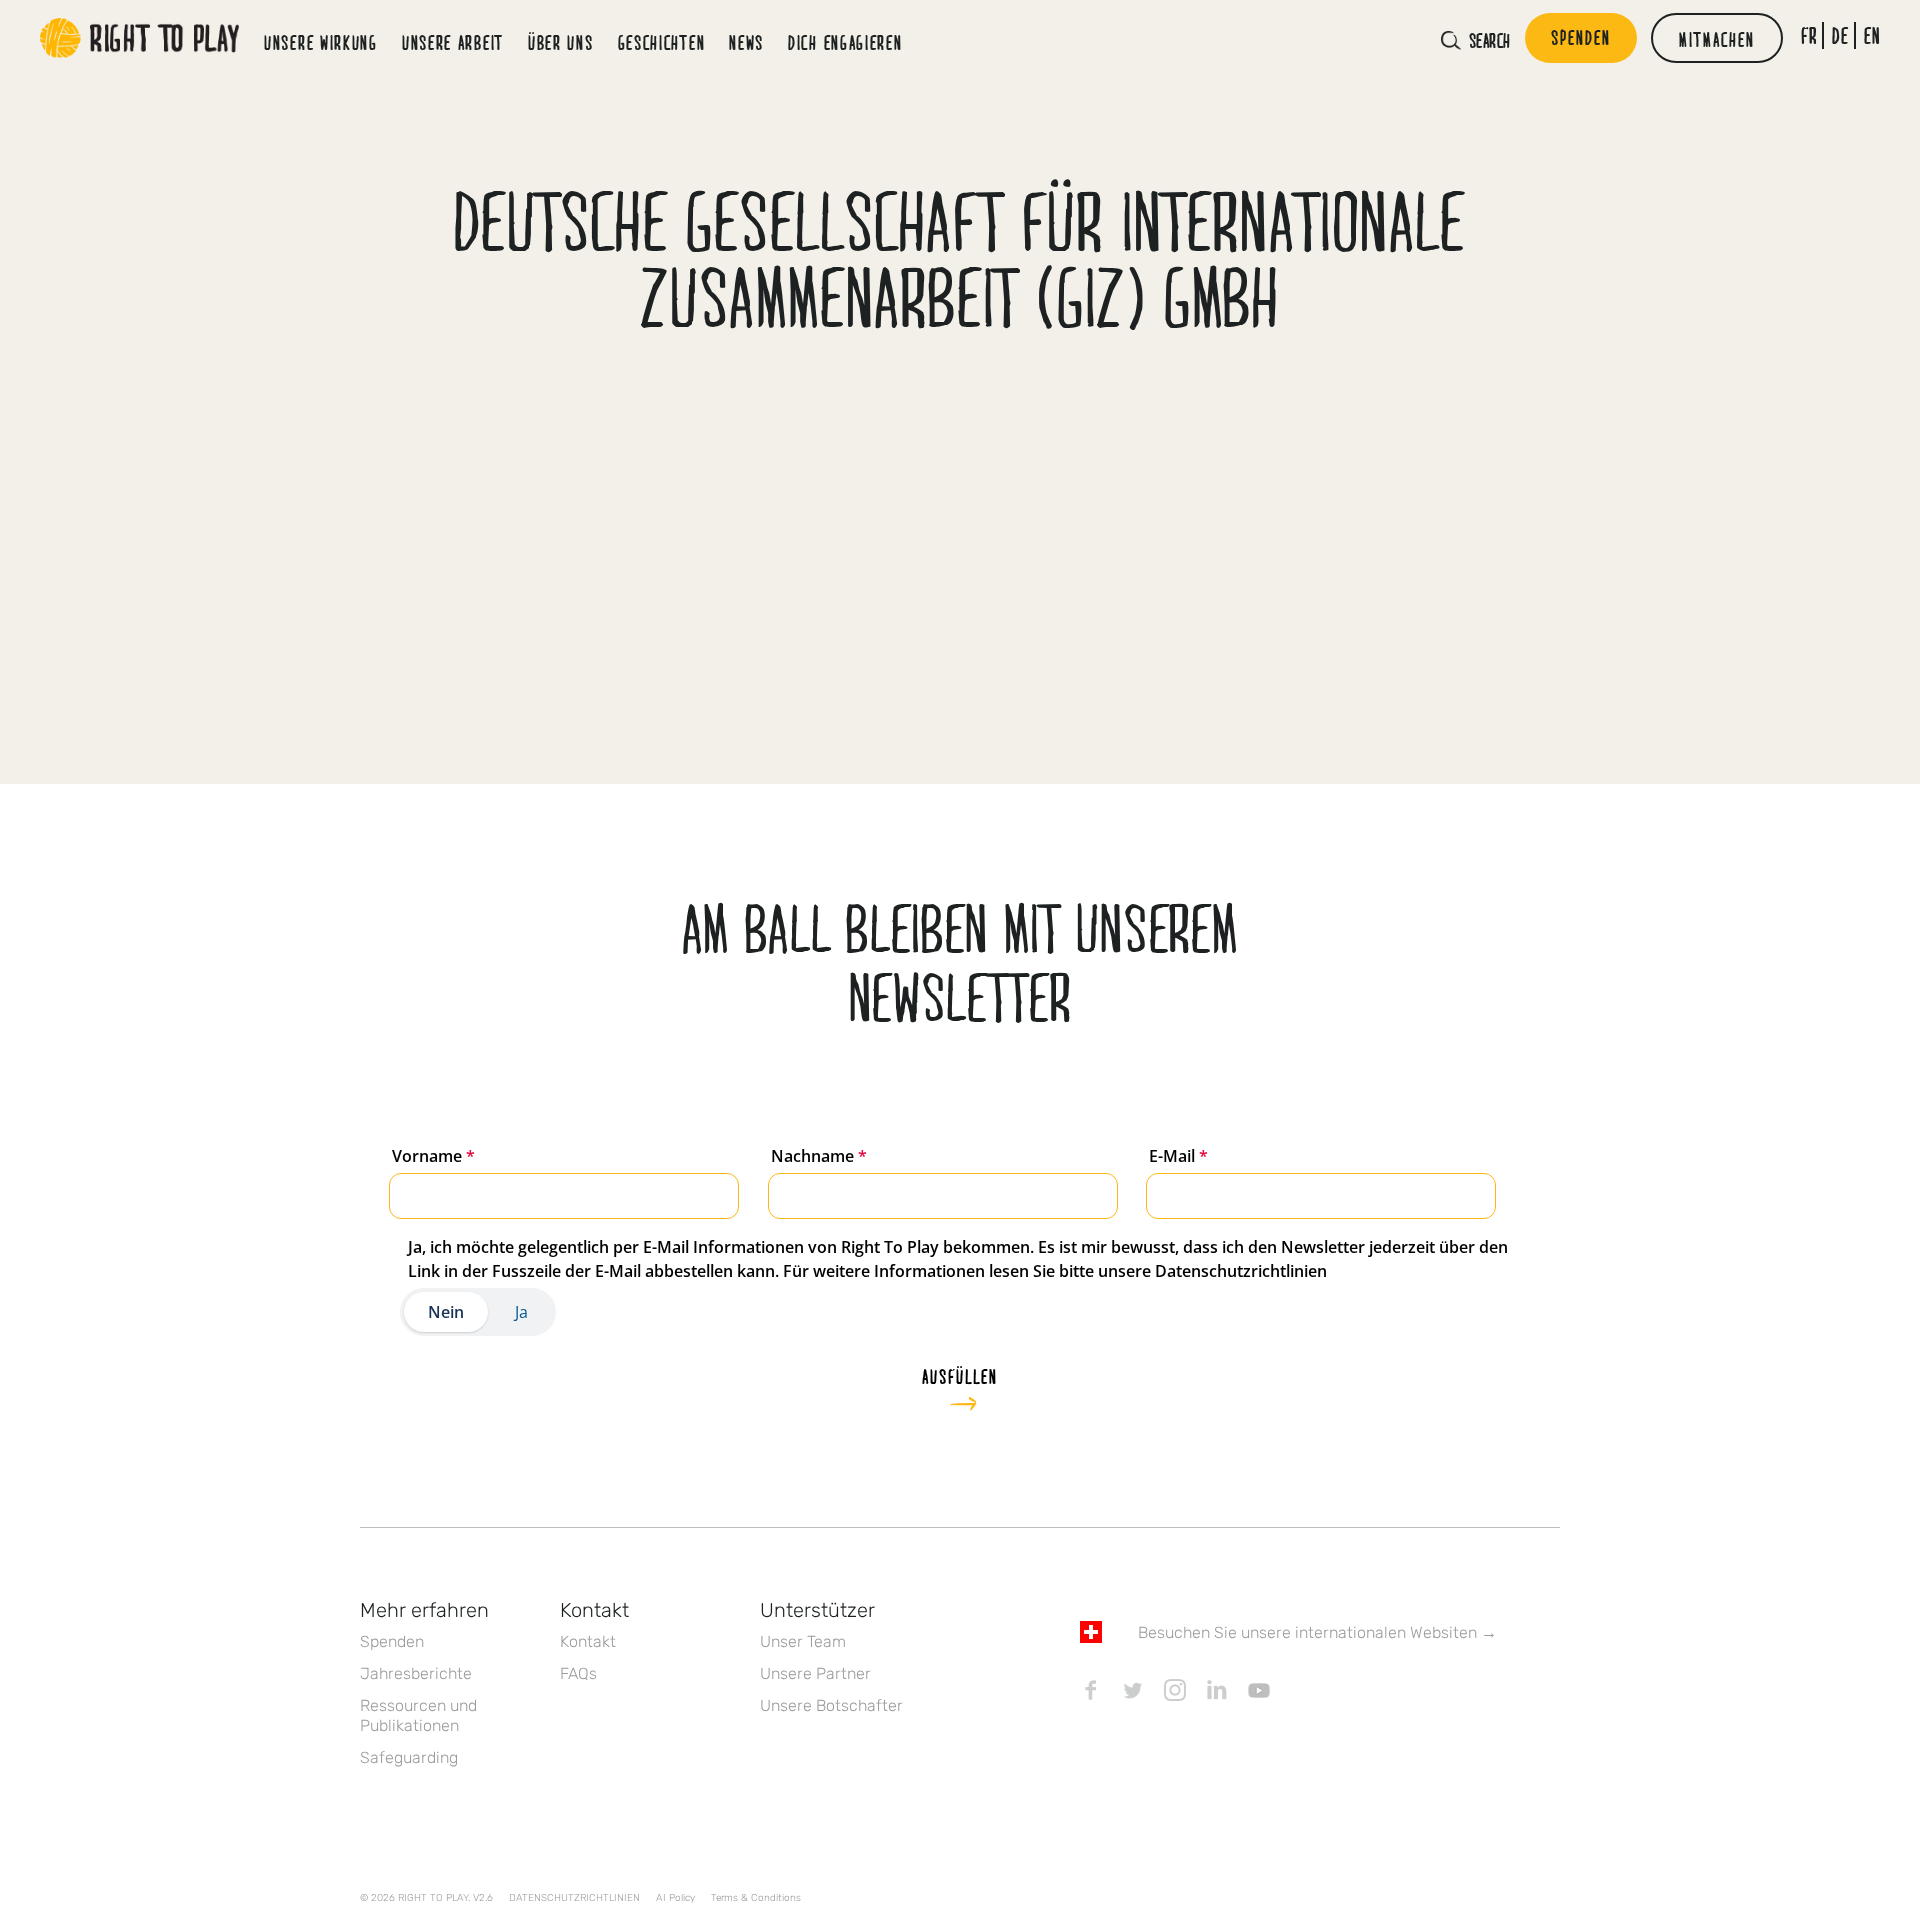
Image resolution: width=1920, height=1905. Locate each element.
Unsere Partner (815, 1673)
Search (1490, 40)
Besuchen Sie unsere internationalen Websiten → (1317, 1632)
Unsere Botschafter (831, 1705)
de (1840, 35)
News (746, 42)
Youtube (1259, 1690)
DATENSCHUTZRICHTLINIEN (574, 1898)
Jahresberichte (416, 1673)
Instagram (1175, 1690)
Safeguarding (409, 1757)
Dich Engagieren (845, 42)
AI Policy (675, 1898)
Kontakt (588, 1641)
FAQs (578, 1673)
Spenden (392, 1641)
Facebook (1091, 1690)
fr (1809, 35)
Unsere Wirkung (321, 42)
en (1872, 35)
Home (140, 38)
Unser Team (803, 1641)
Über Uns (561, 42)
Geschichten (662, 42)
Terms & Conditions (756, 1898)
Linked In (1217, 1690)
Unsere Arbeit (453, 42)
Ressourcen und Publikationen (418, 1715)
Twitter (1133, 1690)
